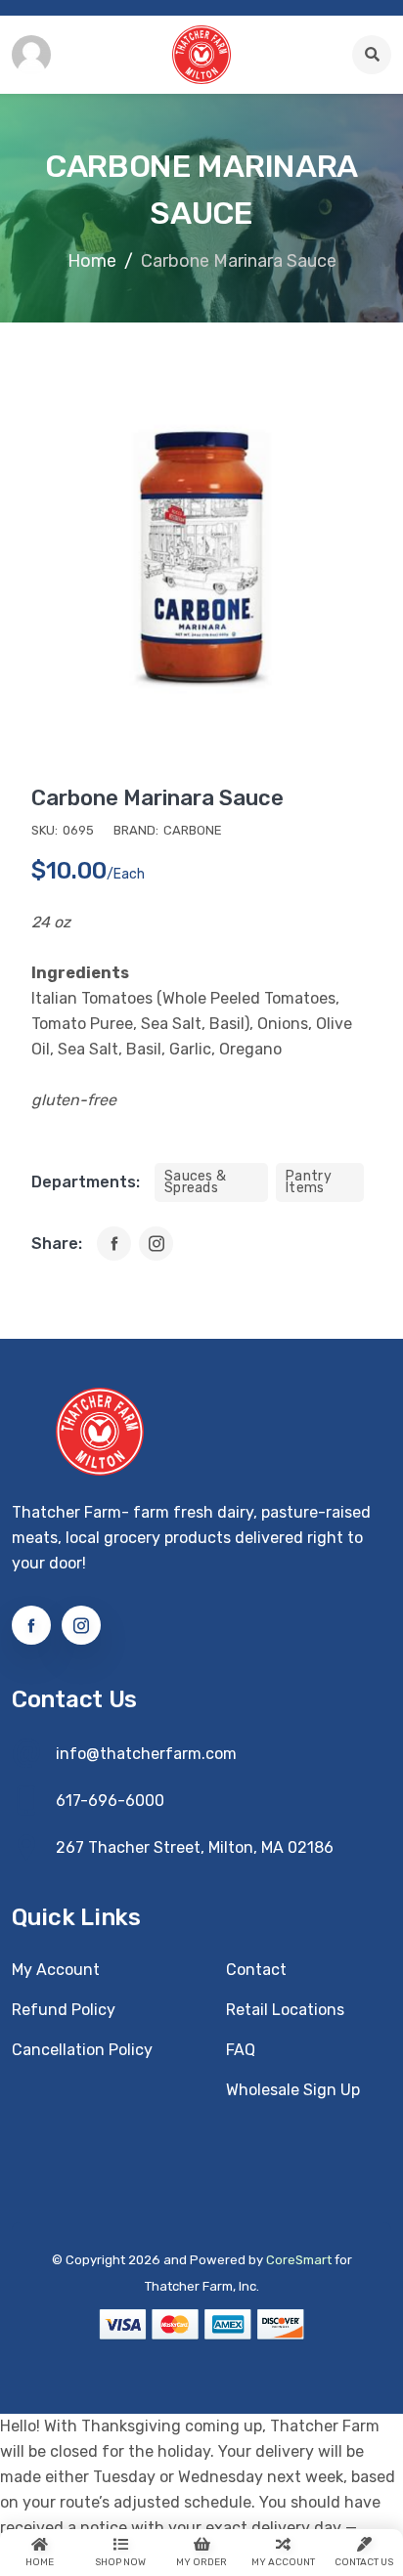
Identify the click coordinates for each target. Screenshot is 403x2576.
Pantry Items (309, 1182)
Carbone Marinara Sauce (157, 798)
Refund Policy (64, 2010)
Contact (256, 1970)
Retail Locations (285, 2010)
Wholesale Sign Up (293, 2090)
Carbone (193, 830)
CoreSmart (299, 2260)
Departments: (86, 1182)
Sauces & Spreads (195, 1182)
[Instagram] (156, 1244)
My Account (56, 1970)
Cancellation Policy (82, 2050)
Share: (57, 1244)
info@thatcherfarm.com (146, 1754)
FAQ (241, 2050)
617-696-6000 (110, 1801)
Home (92, 261)
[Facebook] (114, 1244)
